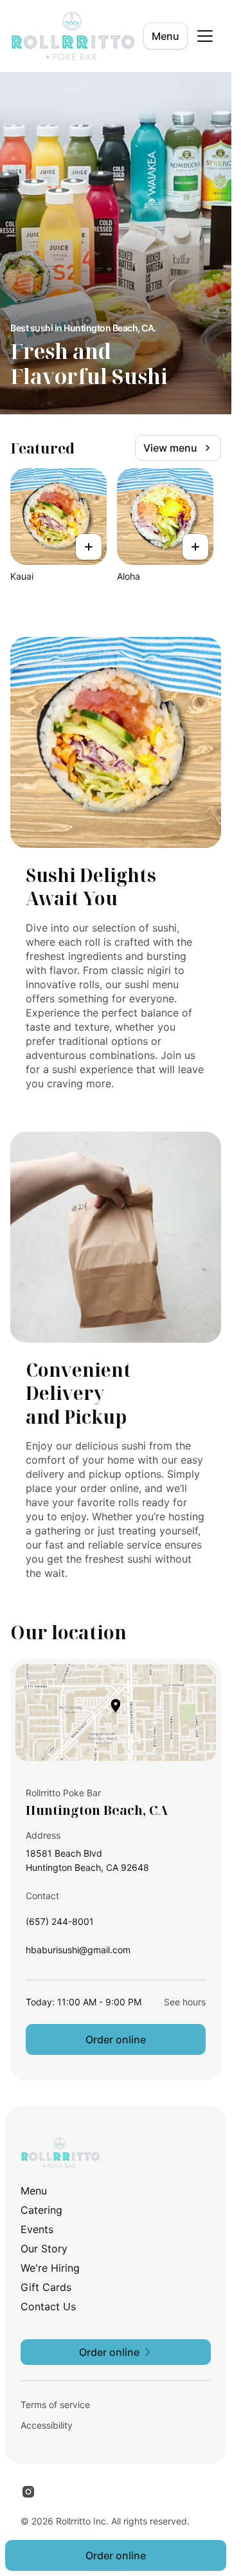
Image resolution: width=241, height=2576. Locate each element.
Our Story (44, 2249)
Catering (41, 2210)
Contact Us (48, 2306)
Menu (165, 36)
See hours (185, 2002)
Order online (116, 2039)
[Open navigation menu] (205, 36)
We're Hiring (50, 2268)
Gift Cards (46, 2287)
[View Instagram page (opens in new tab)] (28, 2492)
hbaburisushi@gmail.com (78, 1953)
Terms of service (55, 2405)
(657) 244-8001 (60, 1925)
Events (37, 2229)
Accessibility (47, 2425)
